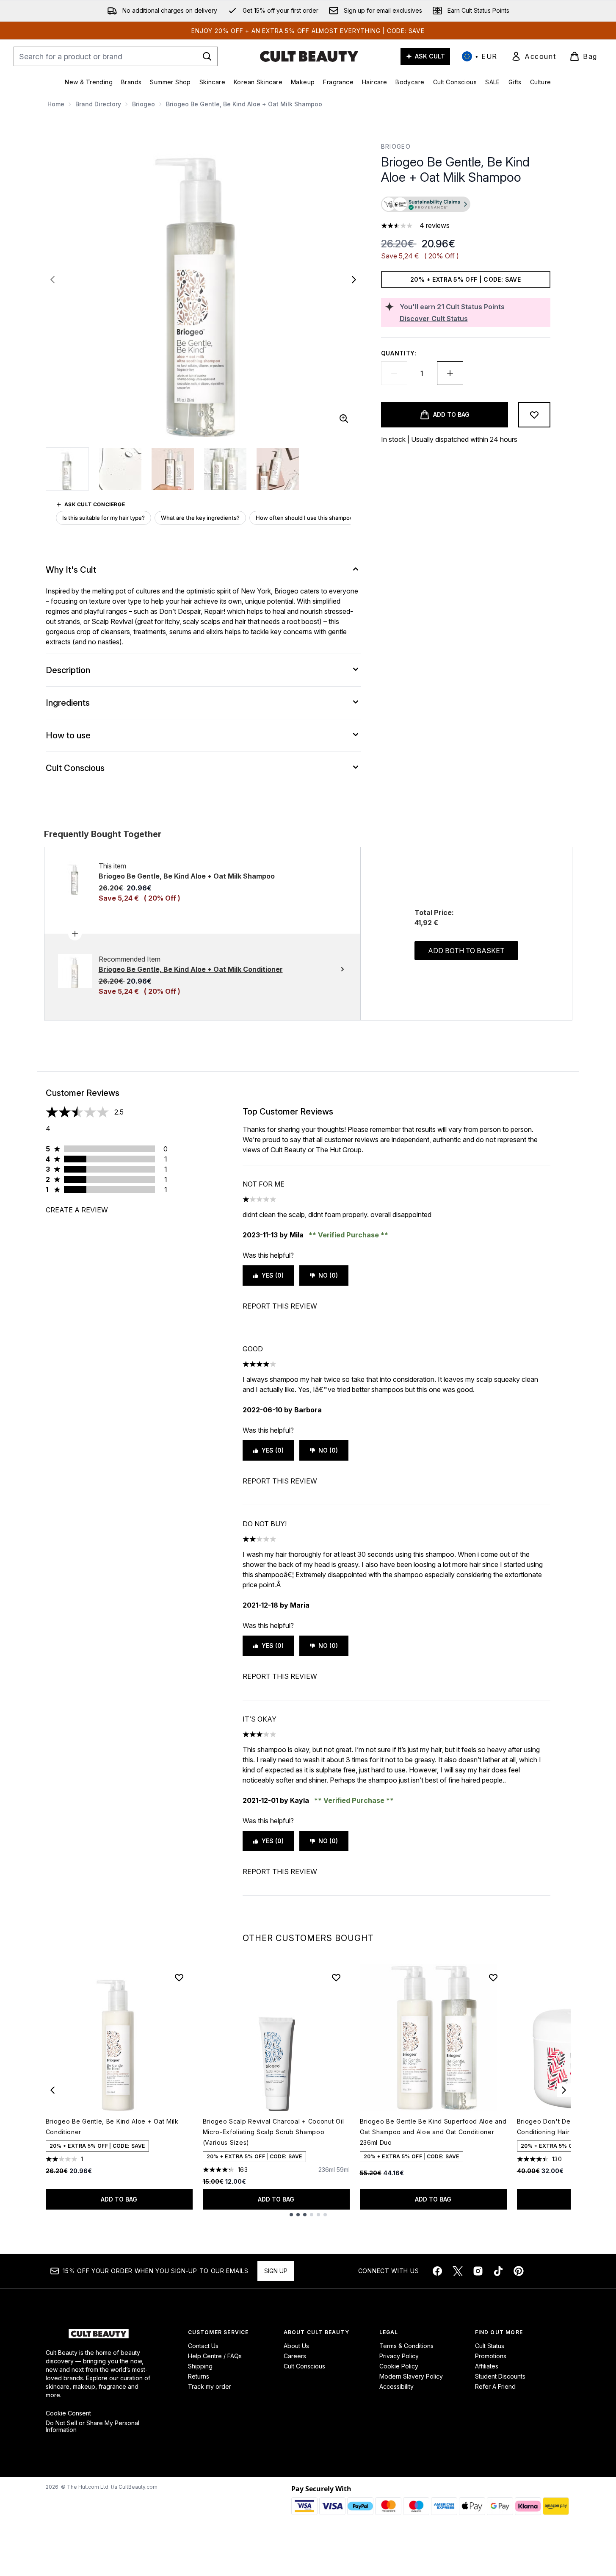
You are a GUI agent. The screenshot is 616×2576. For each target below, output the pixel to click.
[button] (466, 205)
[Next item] (564, 2090)
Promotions (491, 2356)
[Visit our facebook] (437, 2271)
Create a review (77, 1210)
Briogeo (144, 104)
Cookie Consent (68, 2413)
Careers (295, 2356)
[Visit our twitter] (458, 2271)
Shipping (200, 2366)
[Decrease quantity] (394, 373)
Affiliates (487, 2366)
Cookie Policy (399, 2366)
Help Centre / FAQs (215, 2356)
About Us (296, 2346)
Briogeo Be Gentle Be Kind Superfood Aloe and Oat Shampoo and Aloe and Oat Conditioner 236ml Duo (433, 2132)
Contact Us (203, 2346)
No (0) (328, 1275)
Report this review (280, 1306)
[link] (533, 56)
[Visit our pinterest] (519, 2271)
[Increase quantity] (450, 373)
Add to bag (119, 2199)
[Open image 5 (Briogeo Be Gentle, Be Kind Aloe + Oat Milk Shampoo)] (278, 469)
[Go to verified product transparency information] (426, 204)
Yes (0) (273, 1275)
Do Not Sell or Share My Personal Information (93, 2426)
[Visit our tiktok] (498, 2271)
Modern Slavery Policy (411, 2376)
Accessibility (396, 2386)
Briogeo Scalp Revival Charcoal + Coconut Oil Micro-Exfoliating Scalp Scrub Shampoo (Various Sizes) (273, 2132)
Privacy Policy (399, 2356)
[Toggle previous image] (52, 280)
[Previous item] (52, 2090)
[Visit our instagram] (478, 2271)
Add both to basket (466, 951)
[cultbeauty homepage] (309, 56)
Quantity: (399, 353)
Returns (199, 2376)
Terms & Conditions (406, 2346)
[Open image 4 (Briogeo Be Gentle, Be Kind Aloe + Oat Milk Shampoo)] (225, 469)
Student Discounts (500, 2376)
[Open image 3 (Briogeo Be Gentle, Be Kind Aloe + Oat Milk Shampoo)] (173, 469)
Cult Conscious (304, 2366)
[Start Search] (207, 56)
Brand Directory (98, 104)
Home (56, 104)
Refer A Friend (495, 2386)
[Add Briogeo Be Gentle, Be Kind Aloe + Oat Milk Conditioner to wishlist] (179, 1977)
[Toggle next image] (354, 280)
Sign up (276, 2271)
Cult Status (490, 2346)
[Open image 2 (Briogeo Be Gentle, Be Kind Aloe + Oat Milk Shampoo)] (120, 469)
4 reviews (435, 225)
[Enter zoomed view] (344, 419)
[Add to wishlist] (534, 415)
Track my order (210, 2386)
